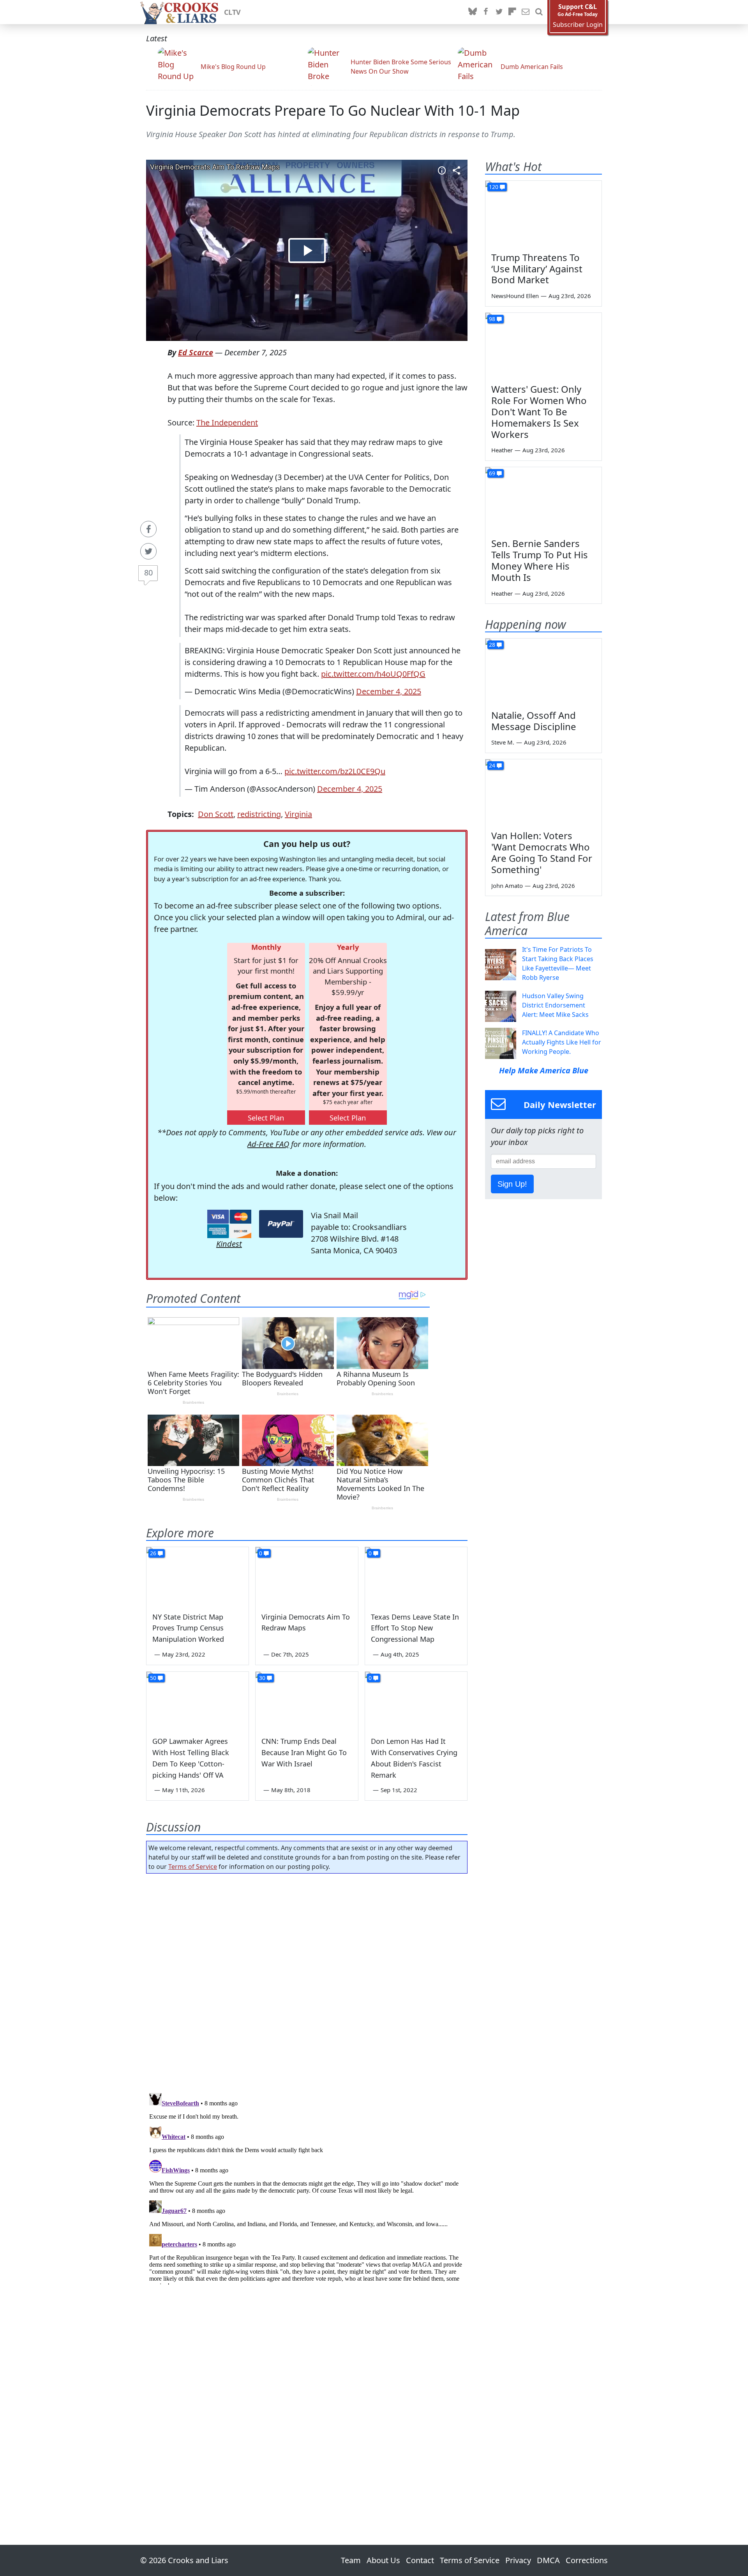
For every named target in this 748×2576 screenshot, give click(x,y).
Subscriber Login (578, 25)
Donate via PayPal (281, 1224)
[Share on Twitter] (148, 551)
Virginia (298, 814)
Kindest (229, 1244)
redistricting (259, 814)
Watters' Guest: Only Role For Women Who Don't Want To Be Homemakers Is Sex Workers (539, 411)
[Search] (539, 12)
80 (148, 573)
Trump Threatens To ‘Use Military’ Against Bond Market (537, 269)
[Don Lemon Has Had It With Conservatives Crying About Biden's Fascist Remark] (416, 1701)
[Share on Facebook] (148, 529)
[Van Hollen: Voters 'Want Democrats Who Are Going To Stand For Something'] (543, 792)
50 (153, 1678)
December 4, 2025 (389, 691)
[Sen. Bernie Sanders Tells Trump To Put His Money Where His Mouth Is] (543, 500)
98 (492, 319)
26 (153, 1553)
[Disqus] (307, 2187)
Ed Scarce (196, 352)
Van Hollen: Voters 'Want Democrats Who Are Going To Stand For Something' (542, 852)
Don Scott (216, 814)
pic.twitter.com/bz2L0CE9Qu (335, 771)
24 (492, 765)
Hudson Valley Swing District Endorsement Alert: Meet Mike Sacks (555, 1005)
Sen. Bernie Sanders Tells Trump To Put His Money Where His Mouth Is (540, 560)
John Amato (507, 886)
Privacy (518, 2560)
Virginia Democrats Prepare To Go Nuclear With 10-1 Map (333, 110)
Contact (420, 2560)
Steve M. (503, 742)
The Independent (227, 423)
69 (492, 473)
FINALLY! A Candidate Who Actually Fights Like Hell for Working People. (562, 1042)
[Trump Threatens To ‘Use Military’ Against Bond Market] (543, 213)
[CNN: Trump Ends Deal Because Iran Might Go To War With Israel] (307, 1701)
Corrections (587, 2560)
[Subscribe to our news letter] (526, 12)
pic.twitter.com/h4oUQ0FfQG (373, 674)
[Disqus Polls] (307, 1981)
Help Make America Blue (544, 1070)
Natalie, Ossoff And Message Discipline (534, 721)
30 (262, 1678)
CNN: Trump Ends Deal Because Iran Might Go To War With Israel (304, 1752)
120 (494, 187)
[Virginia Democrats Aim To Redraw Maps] (307, 1576)
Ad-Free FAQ (268, 1144)
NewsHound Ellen (515, 296)
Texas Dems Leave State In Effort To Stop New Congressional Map (415, 1628)
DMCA (548, 2560)
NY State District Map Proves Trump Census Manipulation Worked (188, 1628)
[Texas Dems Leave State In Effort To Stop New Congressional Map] (416, 1576)
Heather (502, 450)
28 (492, 645)
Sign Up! (512, 1184)
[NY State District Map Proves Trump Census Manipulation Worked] (198, 1576)
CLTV (232, 12)
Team (351, 2560)
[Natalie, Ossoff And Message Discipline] (543, 671)
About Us (383, 2560)
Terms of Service (193, 1867)
